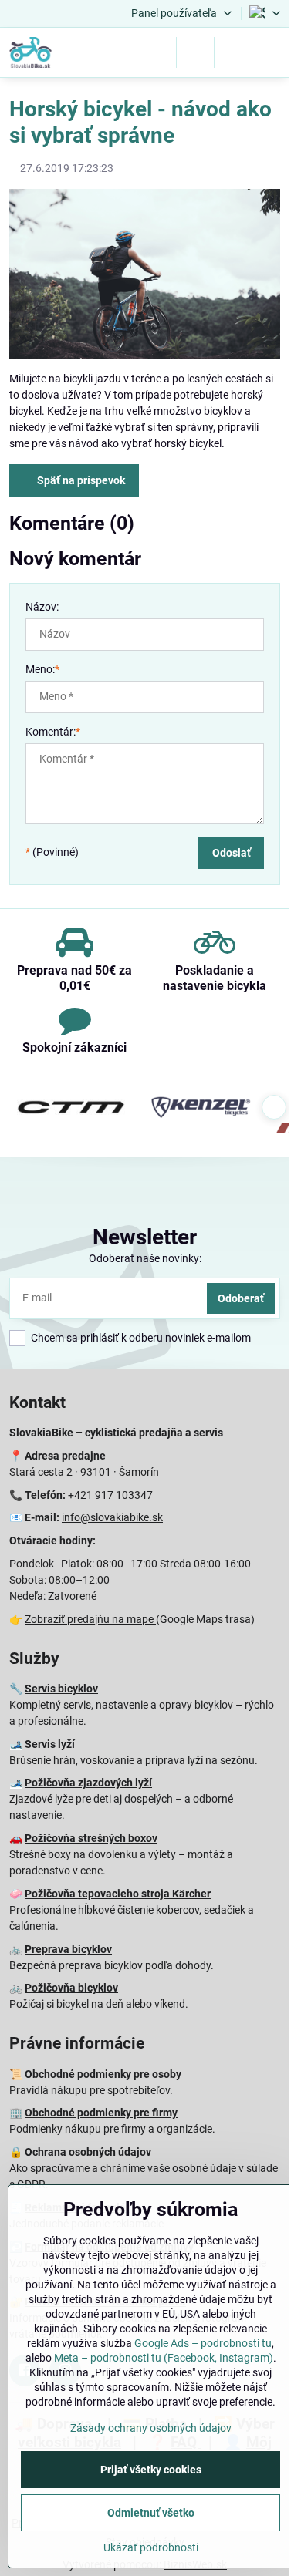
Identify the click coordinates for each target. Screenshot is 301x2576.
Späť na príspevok (80, 480)
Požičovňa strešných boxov (91, 1838)
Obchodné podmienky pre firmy (101, 2113)
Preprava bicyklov (68, 1949)
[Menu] (271, 52)
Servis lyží (50, 1744)
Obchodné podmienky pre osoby (103, 2074)
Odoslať (232, 853)
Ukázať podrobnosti (151, 2547)
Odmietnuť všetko (151, 2513)
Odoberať (241, 1298)
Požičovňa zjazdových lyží (88, 1783)
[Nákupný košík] (233, 52)
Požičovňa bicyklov (71, 1988)
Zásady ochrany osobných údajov (151, 2428)
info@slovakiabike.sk (112, 1517)
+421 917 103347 (110, 1495)
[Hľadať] (195, 52)
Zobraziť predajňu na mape (90, 1619)
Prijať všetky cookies (151, 2470)
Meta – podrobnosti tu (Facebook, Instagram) (164, 2358)
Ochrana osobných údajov (88, 2152)
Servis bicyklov (61, 1689)
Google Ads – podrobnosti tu (203, 2343)
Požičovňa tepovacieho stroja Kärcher (118, 1894)
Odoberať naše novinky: (145, 1258)
